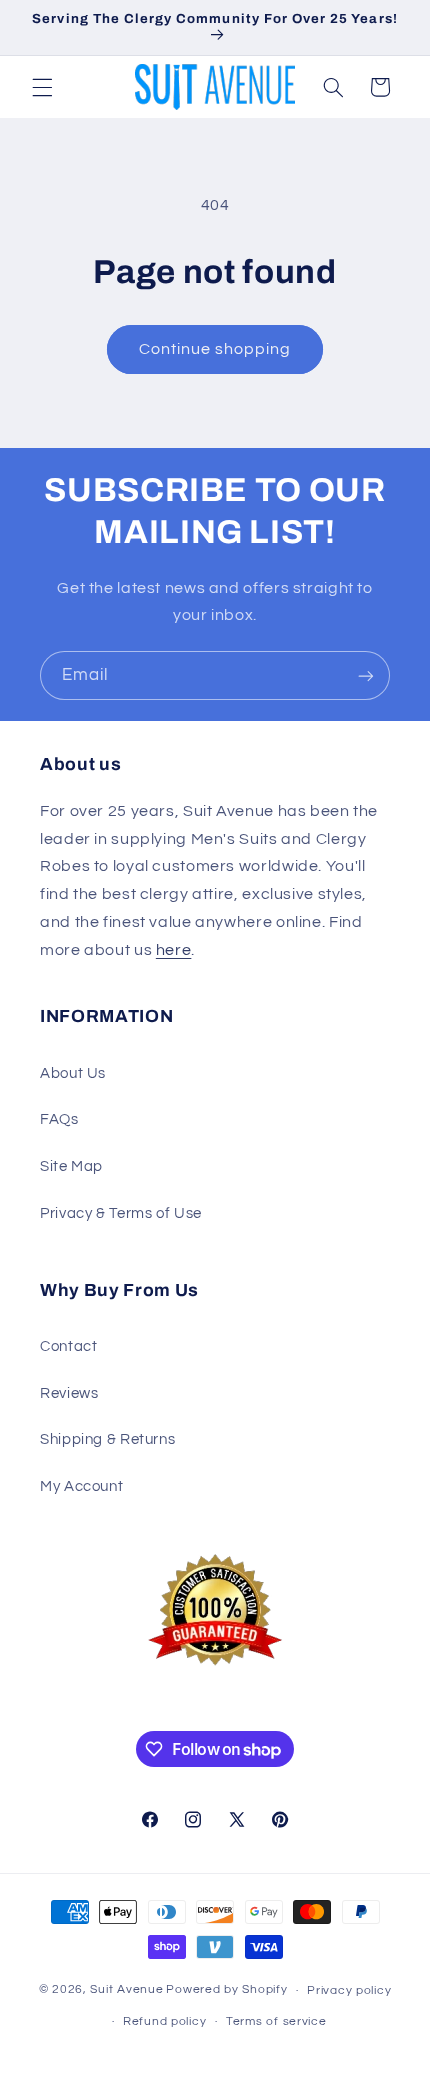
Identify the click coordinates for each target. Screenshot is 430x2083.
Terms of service (276, 2021)
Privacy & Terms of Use (121, 1213)
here (174, 950)
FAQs (59, 1119)
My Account (81, 1486)
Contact (68, 1346)
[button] (42, 87)
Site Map (71, 1166)
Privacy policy (349, 1990)
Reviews (69, 1393)
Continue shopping (215, 349)
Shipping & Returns (107, 1439)
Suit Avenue (126, 1990)
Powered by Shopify (226, 1990)
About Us (73, 1073)
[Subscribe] (366, 675)
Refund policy (165, 2021)
